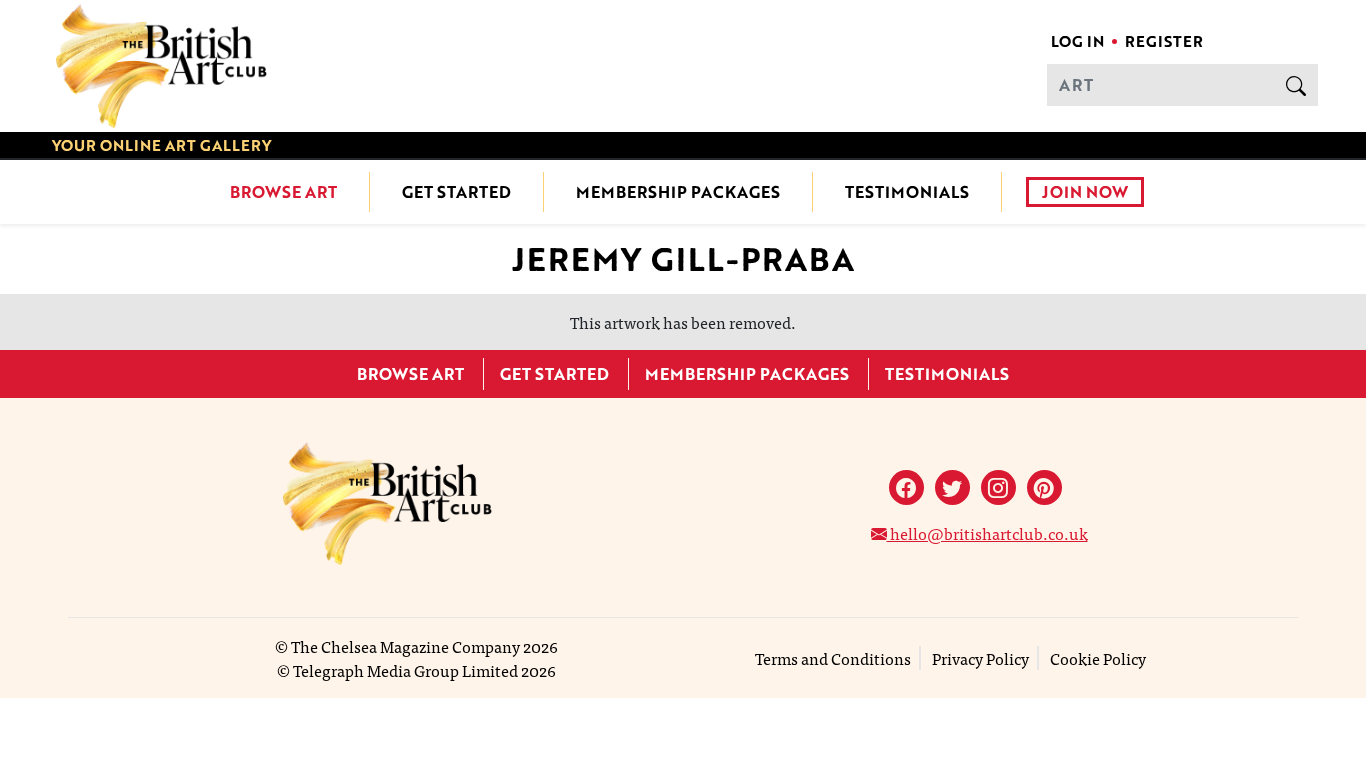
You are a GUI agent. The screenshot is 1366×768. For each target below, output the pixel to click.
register (1164, 41)
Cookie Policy (1098, 658)
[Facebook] (906, 487)
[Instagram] (998, 487)
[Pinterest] (1044, 487)
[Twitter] (952, 487)
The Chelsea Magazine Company (405, 646)
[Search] (1296, 85)
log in (1077, 41)
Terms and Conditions (833, 658)
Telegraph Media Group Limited (405, 670)
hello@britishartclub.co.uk (987, 533)
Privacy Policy (980, 658)
